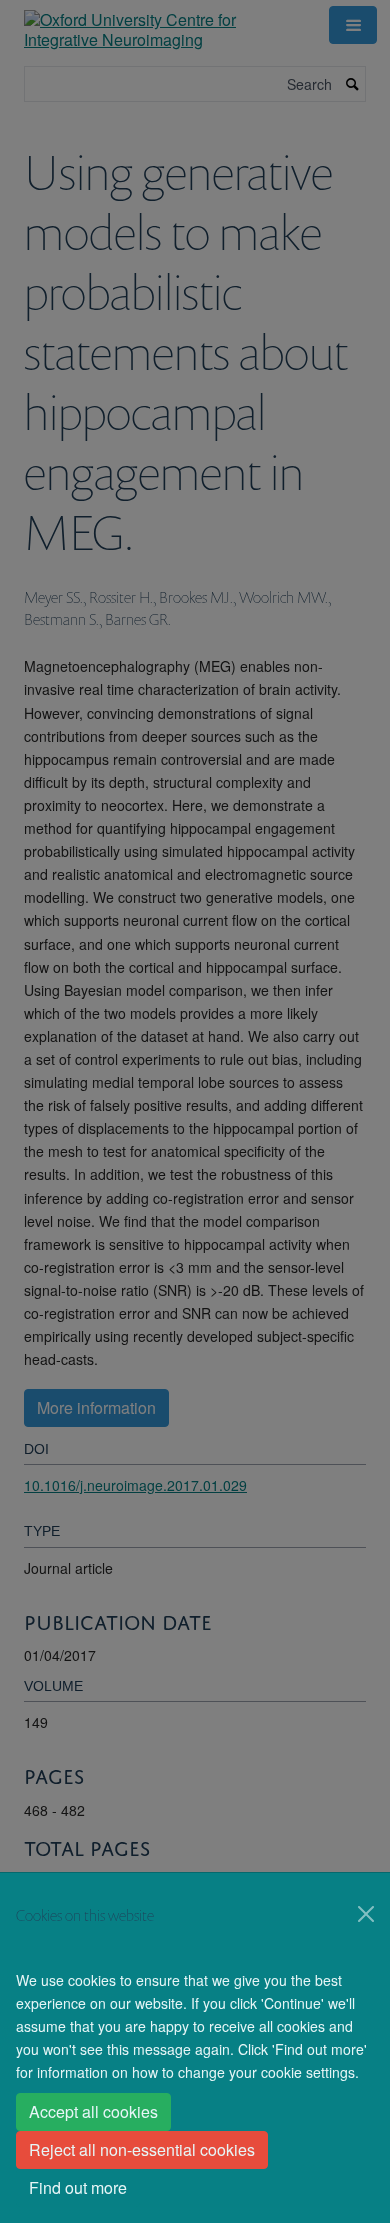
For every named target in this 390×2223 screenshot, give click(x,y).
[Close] (366, 1914)
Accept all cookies (93, 2111)
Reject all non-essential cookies (142, 2149)
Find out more (78, 2187)
